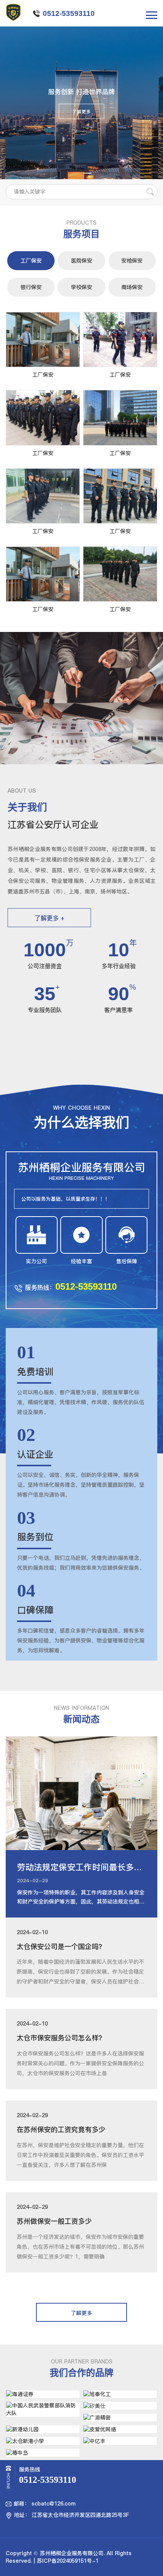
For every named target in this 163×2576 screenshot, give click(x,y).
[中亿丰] (120, 2441)
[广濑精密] (120, 2417)
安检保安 (132, 261)
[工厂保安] (43, 339)
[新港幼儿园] (43, 2429)
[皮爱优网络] (120, 2429)
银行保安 (31, 287)
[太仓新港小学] (43, 2441)
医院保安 (81, 261)
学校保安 (81, 287)
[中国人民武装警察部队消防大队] (43, 2409)
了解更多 (81, 112)
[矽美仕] (120, 2406)
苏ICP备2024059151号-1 (68, 2561)
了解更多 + (49, 918)
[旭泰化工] (120, 2394)
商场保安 (132, 287)
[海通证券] (43, 2394)
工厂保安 (31, 261)
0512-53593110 (69, 13)
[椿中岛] (43, 2453)
